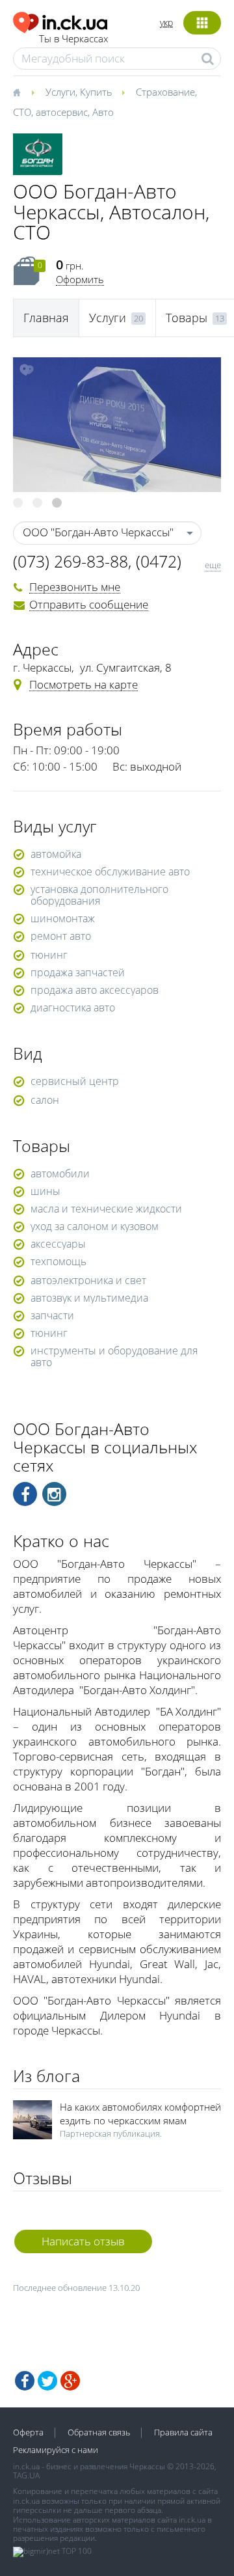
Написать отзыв (83, 2241)
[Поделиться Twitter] (47, 2381)
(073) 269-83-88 (71, 561)
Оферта (28, 2432)
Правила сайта (183, 2432)
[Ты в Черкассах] (60, 21)
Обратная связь (99, 2432)
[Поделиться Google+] (70, 2381)
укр (166, 22)
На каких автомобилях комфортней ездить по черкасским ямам (140, 2114)
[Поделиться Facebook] (25, 2381)
